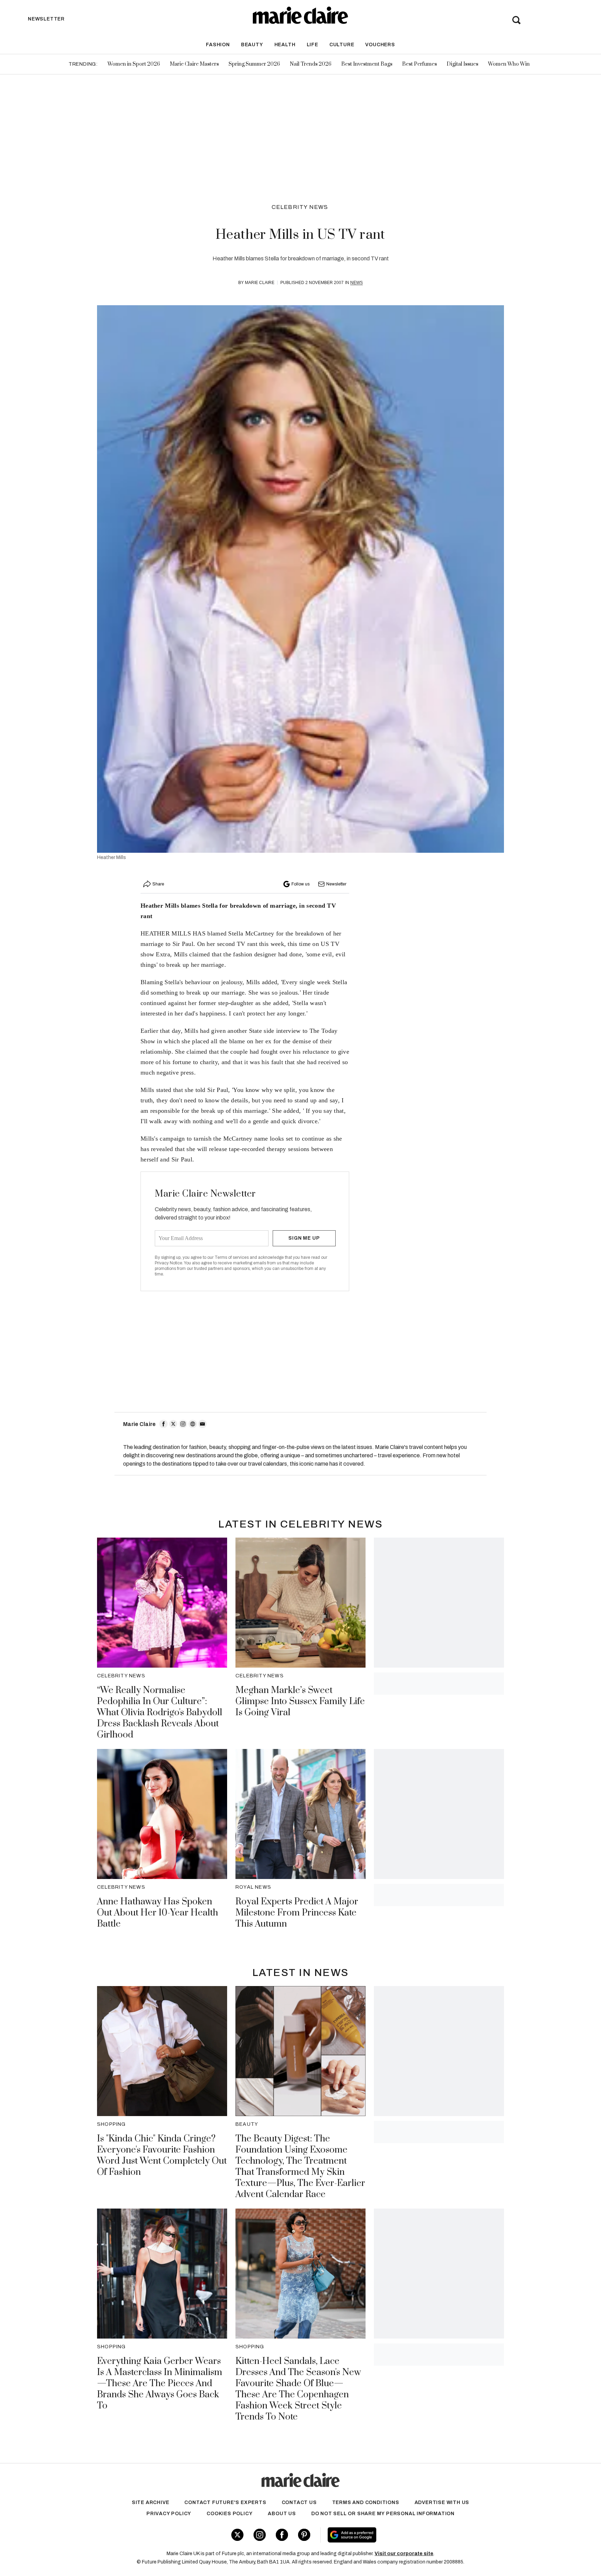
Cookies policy (230, 2514)
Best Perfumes (419, 64)
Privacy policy (169, 2514)
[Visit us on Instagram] (260, 2535)
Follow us (300, 884)
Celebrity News (300, 207)
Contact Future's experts (225, 2502)
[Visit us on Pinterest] (304, 2535)
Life (312, 45)
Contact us (299, 2502)
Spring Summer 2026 (254, 64)
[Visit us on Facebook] (282, 2535)
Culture (342, 45)
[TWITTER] (173, 1424)
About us (282, 2514)
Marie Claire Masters (194, 64)
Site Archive (151, 2502)
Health (285, 45)
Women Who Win (509, 64)
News (356, 283)
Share (158, 884)
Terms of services (232, 1257)
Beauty (252, 45)
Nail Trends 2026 (311, 64)
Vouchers (380, 45)
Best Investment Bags (367, 64)
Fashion (218, 45)
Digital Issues (462, 64)
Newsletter (336, 884)
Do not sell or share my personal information (383, 2514)
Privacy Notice (169, 1263)
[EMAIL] (202, 1424)
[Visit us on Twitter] (237, 2535)
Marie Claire (260, 283)
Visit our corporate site (404, 2554)
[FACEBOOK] (163, 1424)
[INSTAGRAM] (183, 1424)
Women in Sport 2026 (134, 64)
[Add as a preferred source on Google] (396, 2535)
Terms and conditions (366, 2502)
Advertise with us (442, 2502)
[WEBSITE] (193, 1424)
